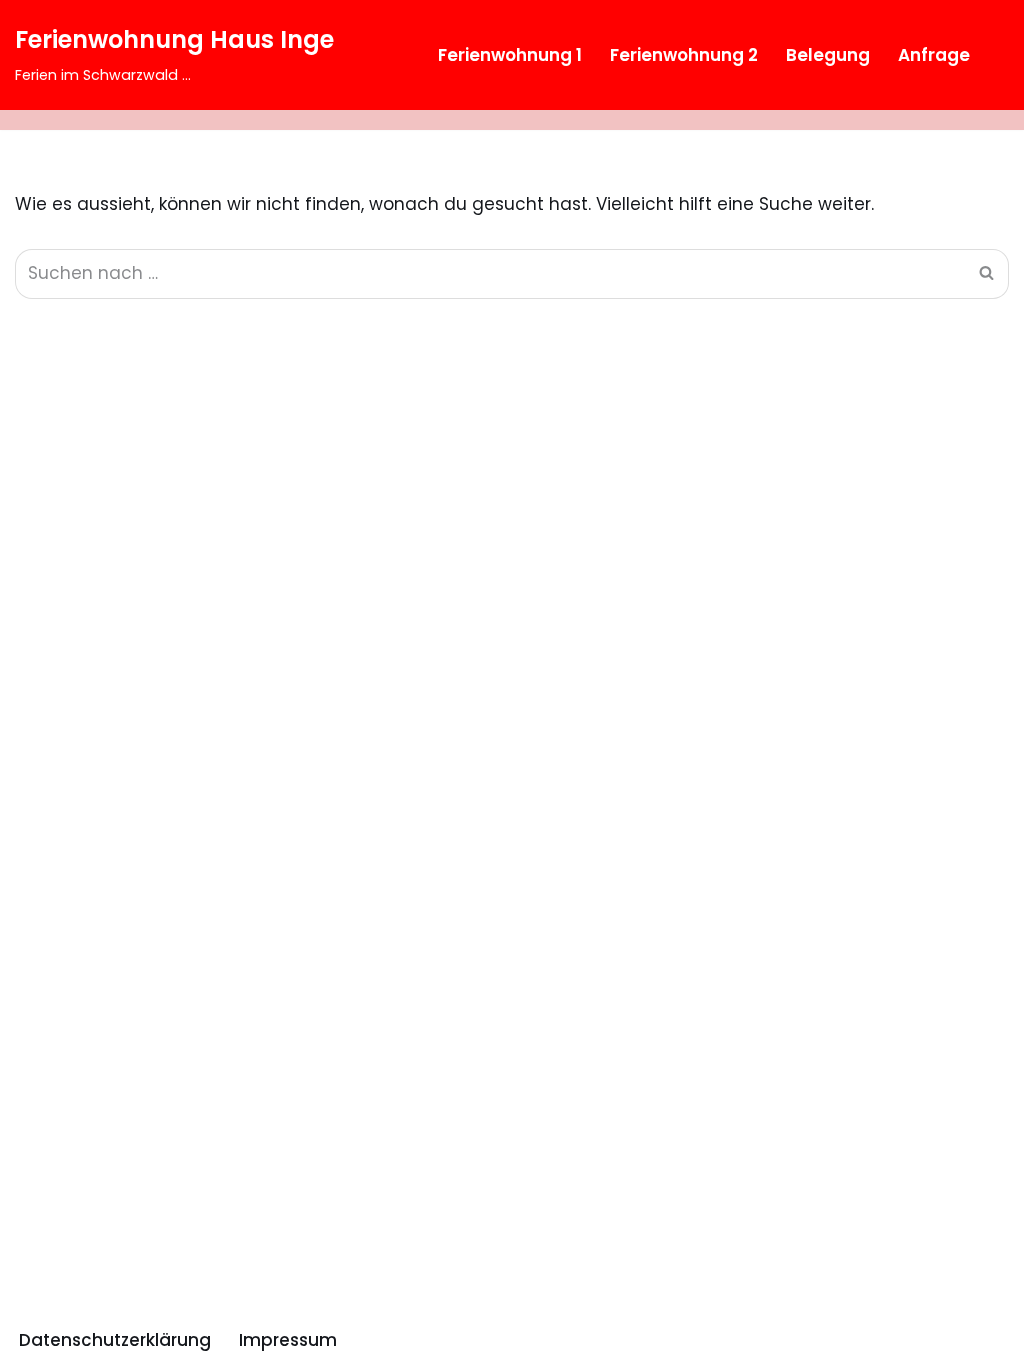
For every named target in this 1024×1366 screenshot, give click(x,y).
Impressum (288, 1340)
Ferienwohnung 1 (510, 55)
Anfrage (934, 55)
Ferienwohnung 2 (684, 55)
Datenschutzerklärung (115, 1340)
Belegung (828, 55)
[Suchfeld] (991, 54)
